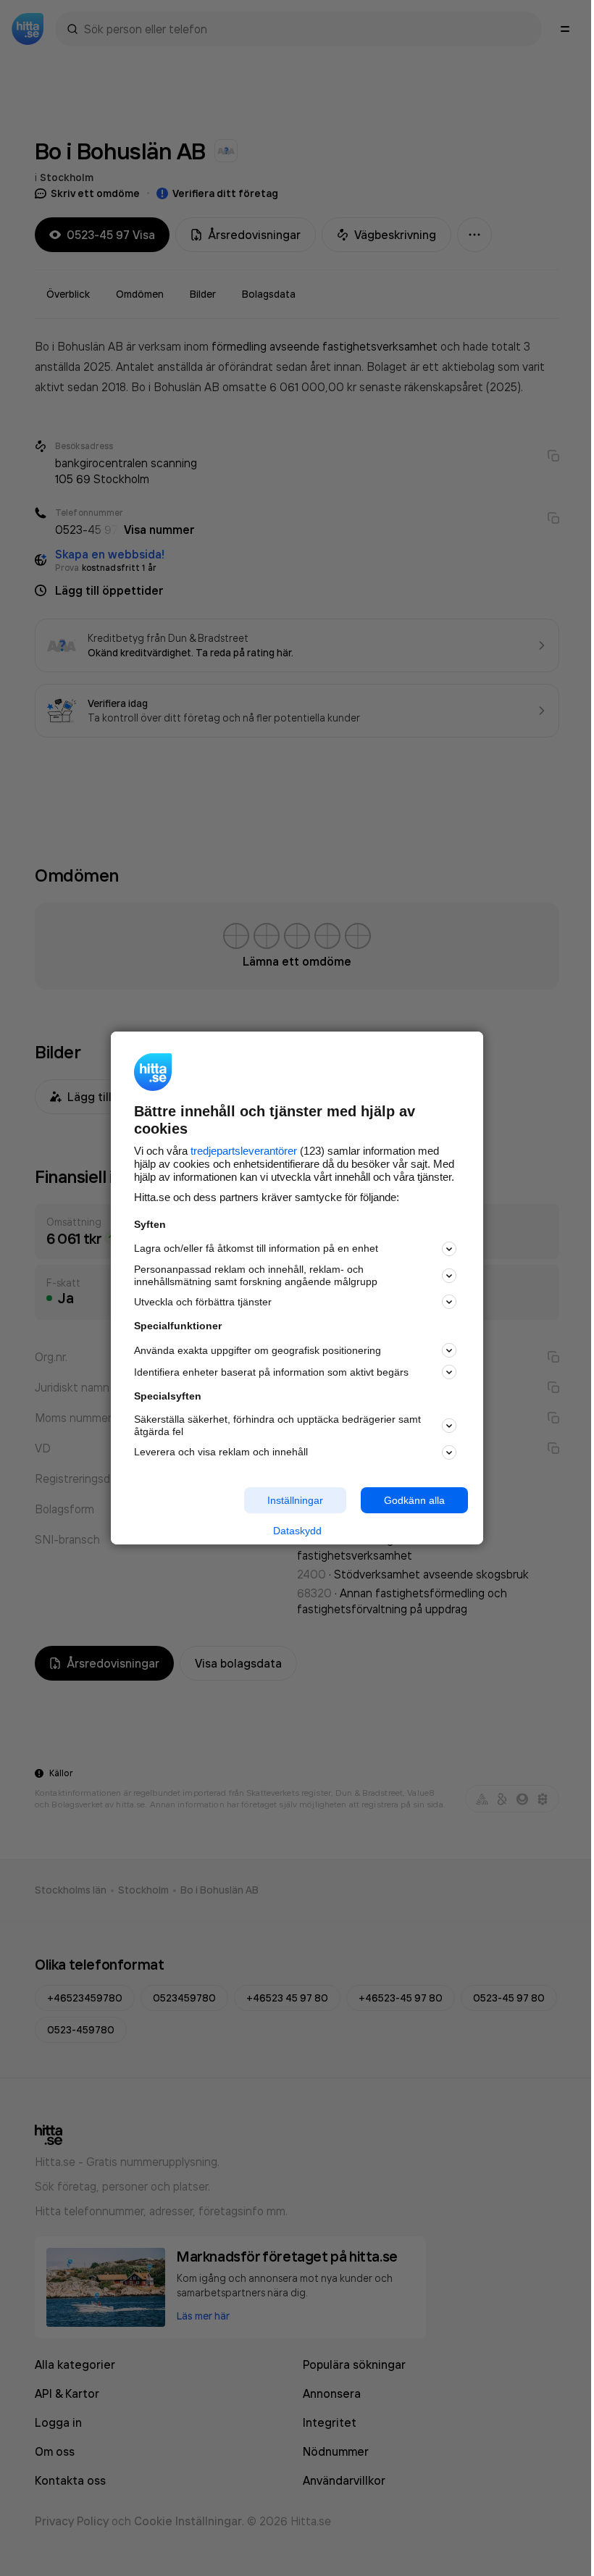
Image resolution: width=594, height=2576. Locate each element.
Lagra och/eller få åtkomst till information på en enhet (256, 1248)
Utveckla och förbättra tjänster (203, 1302)
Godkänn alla (414, 1500)
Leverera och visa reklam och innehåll (221, 1452)
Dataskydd (297, 1531)
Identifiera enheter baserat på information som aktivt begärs (271, 1372)
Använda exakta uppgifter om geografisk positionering (258, 1350)
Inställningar (295, 1500)
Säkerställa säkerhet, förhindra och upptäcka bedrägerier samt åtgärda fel (277, 1425)
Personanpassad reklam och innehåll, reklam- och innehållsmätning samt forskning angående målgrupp (256, 1275)
